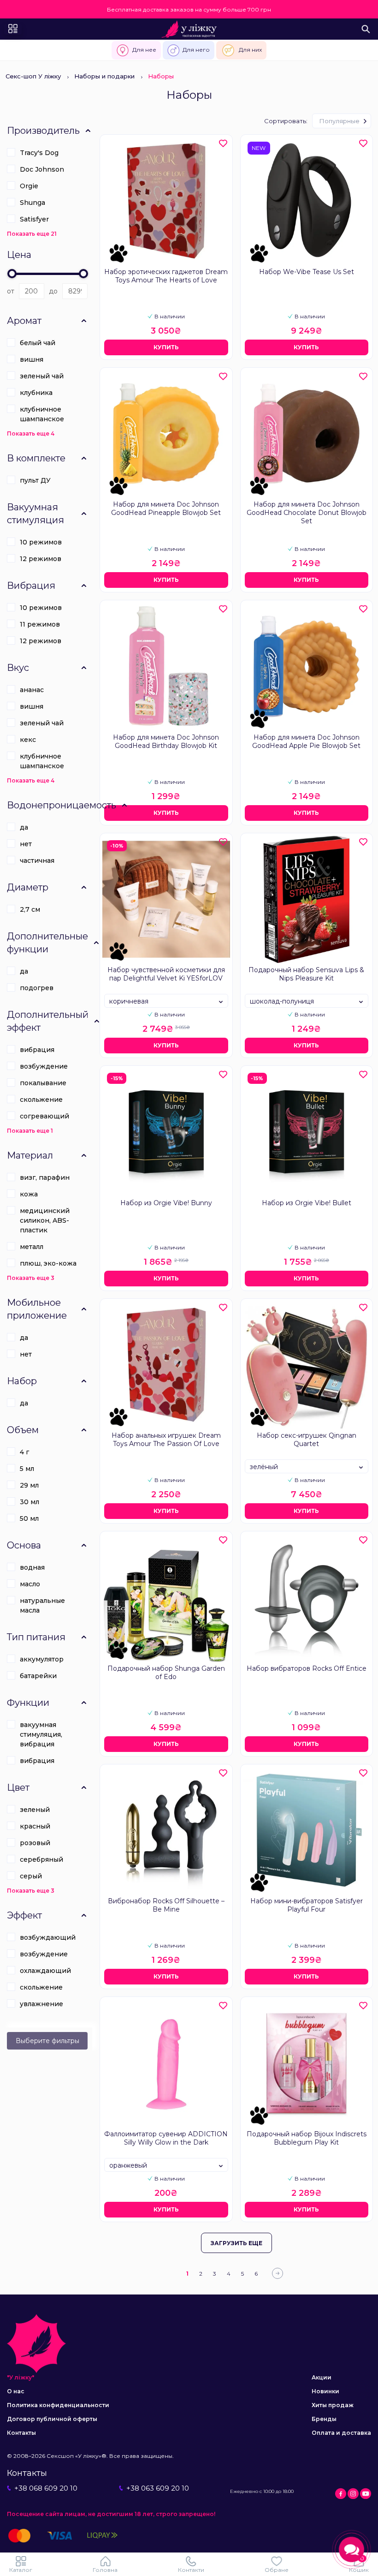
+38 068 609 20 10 (46, 2488)
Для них (250, 50)
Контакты (21, 2433)
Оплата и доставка (341, 2433)
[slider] (12, 274)
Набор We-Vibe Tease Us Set (307, 272)
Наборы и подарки (104, 76)
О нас (16, 2391)
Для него (196, 50)
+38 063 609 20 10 (158, 2488)
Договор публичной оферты (52, 2419)
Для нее (144, 50)
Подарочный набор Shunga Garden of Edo (166, 1673)
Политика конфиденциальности (58, 2405)
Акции (322, 2377)
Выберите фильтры (47, 2041)
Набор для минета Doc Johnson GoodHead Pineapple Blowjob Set (166, 508)
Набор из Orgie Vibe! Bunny (166, 1203)
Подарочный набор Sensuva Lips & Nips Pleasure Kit (306, 974)
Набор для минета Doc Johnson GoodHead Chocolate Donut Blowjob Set (307, 513)
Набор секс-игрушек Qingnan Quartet (307, 1440)
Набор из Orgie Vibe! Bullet (307, 1203)
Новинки (325, 2391)
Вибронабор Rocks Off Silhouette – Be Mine (166, 1905)
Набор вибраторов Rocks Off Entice (307, 1668)
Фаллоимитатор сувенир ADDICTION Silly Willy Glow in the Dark (166, 2138)
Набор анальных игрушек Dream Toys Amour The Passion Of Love (166, 1440)
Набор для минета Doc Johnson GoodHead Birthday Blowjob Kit (166, 741)
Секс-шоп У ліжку (33, 76)
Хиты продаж (333, 2405)
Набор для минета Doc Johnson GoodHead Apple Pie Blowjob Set (306, 741)
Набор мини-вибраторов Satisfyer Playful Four (307, 1905)
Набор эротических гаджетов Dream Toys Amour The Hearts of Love (166, 276)
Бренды (324, 2419)
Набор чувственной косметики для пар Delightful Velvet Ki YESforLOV (166, 974)
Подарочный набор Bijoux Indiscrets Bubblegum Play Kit (307, 2138)
